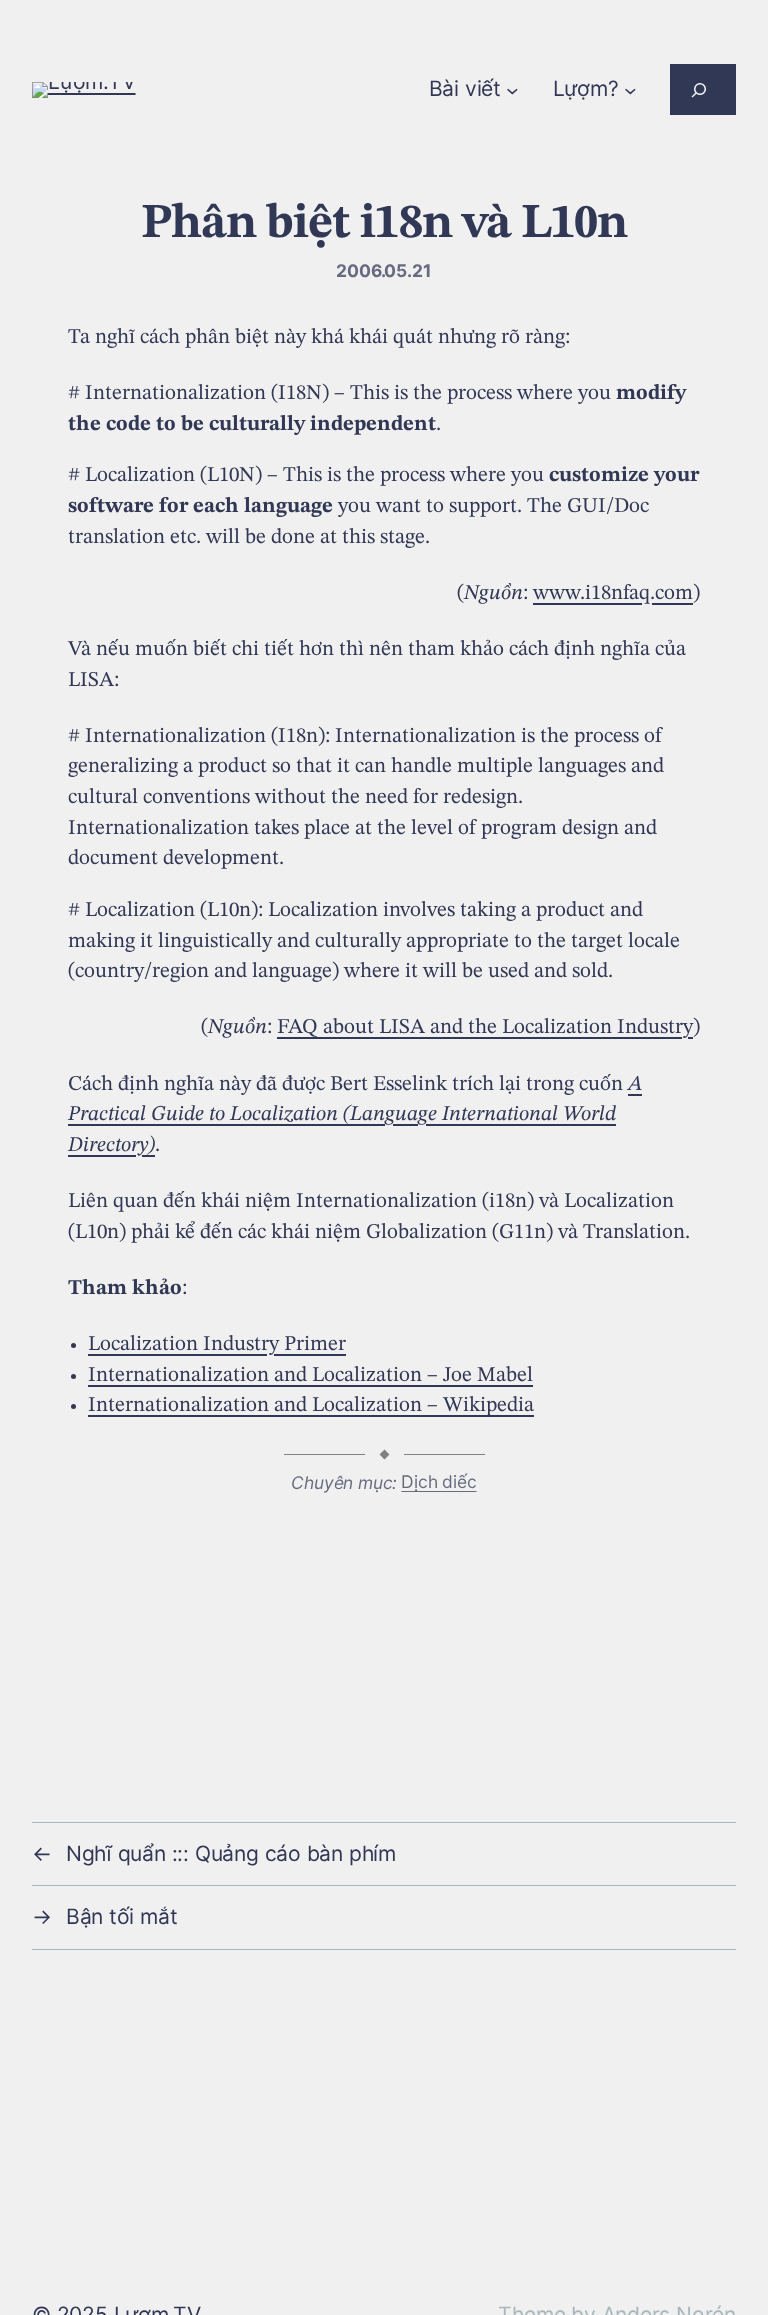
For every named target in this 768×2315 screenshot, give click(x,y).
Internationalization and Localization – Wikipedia (311, 1405)
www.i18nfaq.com (613, 593)
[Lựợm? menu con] (630, 89)
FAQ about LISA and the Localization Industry (485, 1027)
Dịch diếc (438, 1481)
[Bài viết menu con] (512, 89)
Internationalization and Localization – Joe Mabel (310, 1375)
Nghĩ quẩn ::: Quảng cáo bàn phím (231, 1853)
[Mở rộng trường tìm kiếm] (703, 89)
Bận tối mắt (121, 1916)
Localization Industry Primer (217, 1344)
